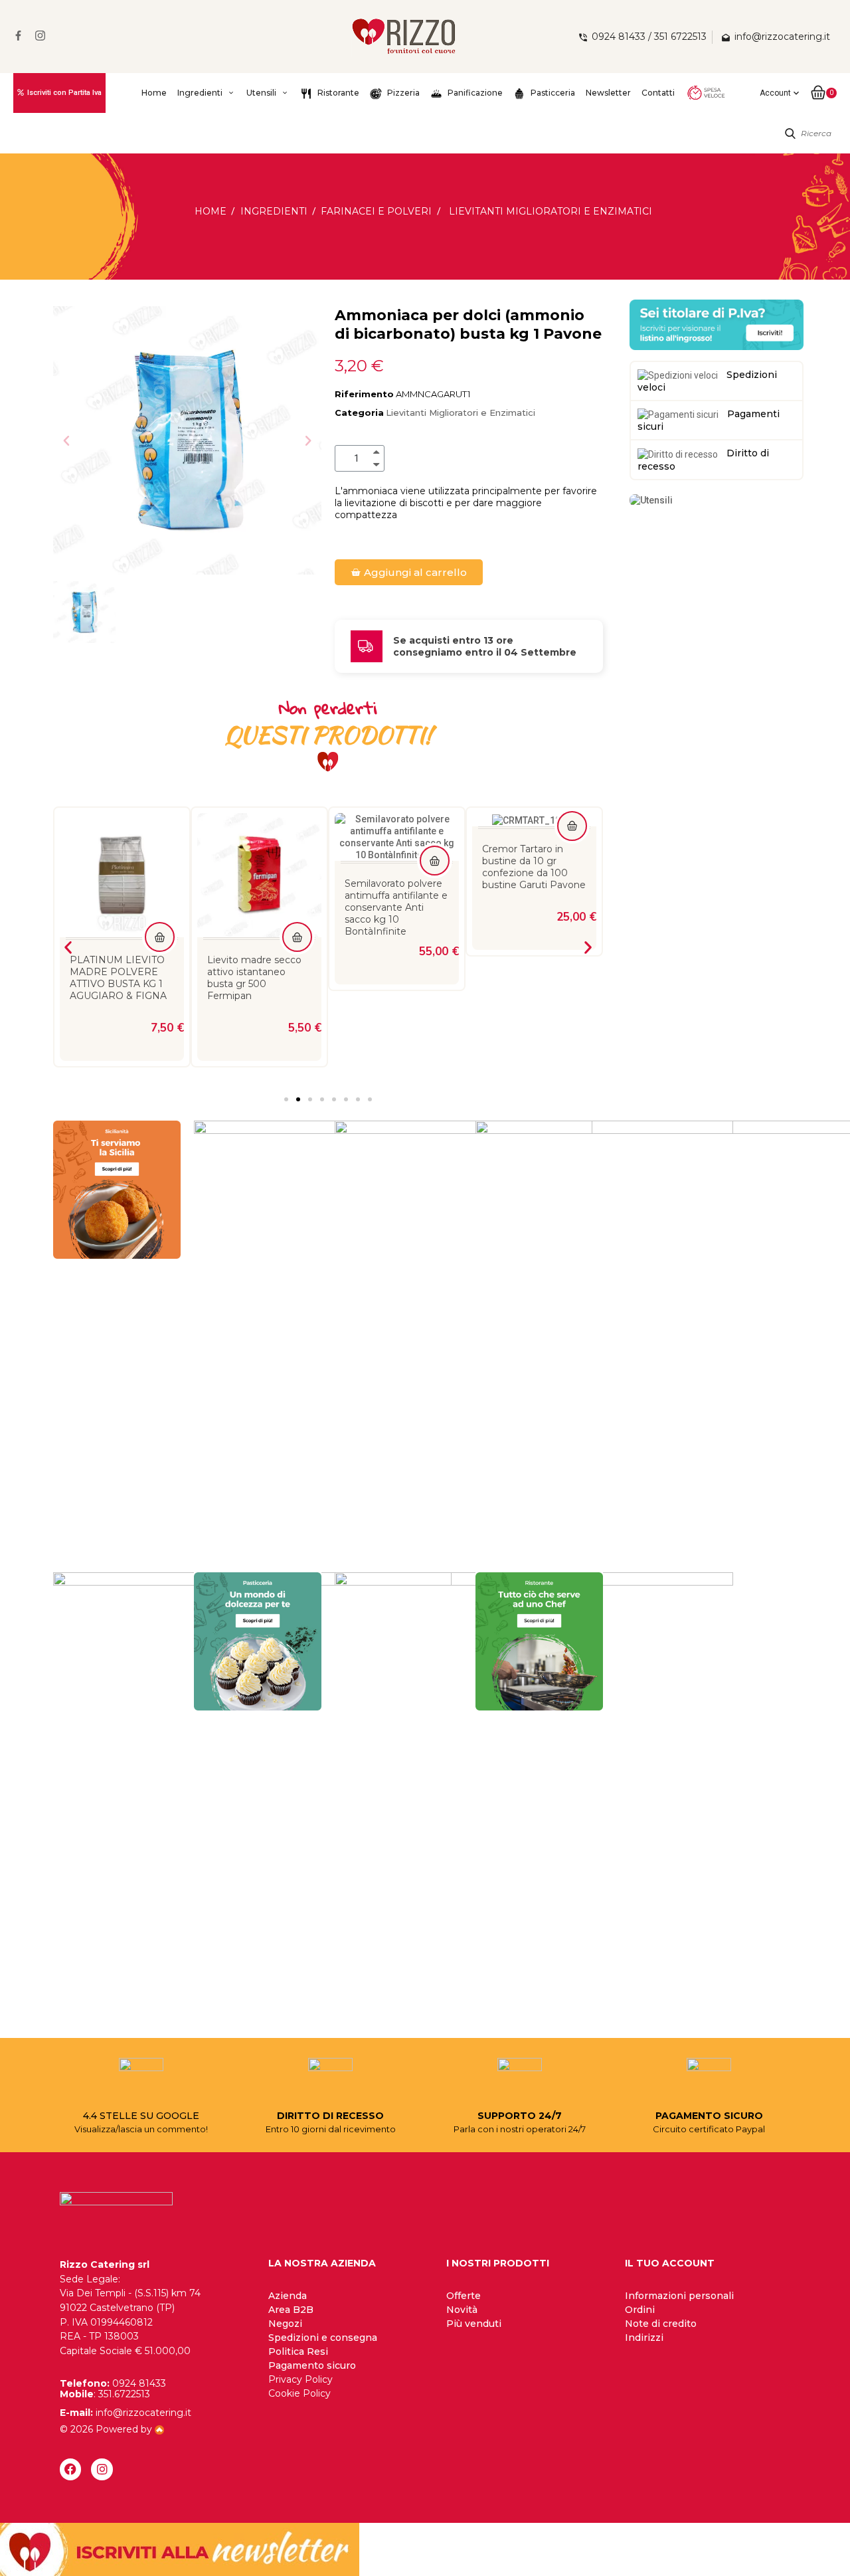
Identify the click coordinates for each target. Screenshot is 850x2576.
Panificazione (474, 93)
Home (154, 93)
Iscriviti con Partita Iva (64, 93)
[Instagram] (102, 2469)
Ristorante (337, 93)
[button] (66, 440)
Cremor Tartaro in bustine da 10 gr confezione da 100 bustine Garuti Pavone (396, 867)
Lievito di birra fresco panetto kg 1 (530, 866)
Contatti (658, 93)
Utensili (261, 93)
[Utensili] (651, 500)
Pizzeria (402, 93)
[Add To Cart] (160, 937)
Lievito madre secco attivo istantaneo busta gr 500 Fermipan (117, 978)
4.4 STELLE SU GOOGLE (141, 2116)
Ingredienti (200, 93)
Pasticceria (552, 93)
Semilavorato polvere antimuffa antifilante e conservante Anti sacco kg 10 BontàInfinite (259, 907)
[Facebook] (70, 2469)
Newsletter (608, 93)
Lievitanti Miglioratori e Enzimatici (461, 413)
